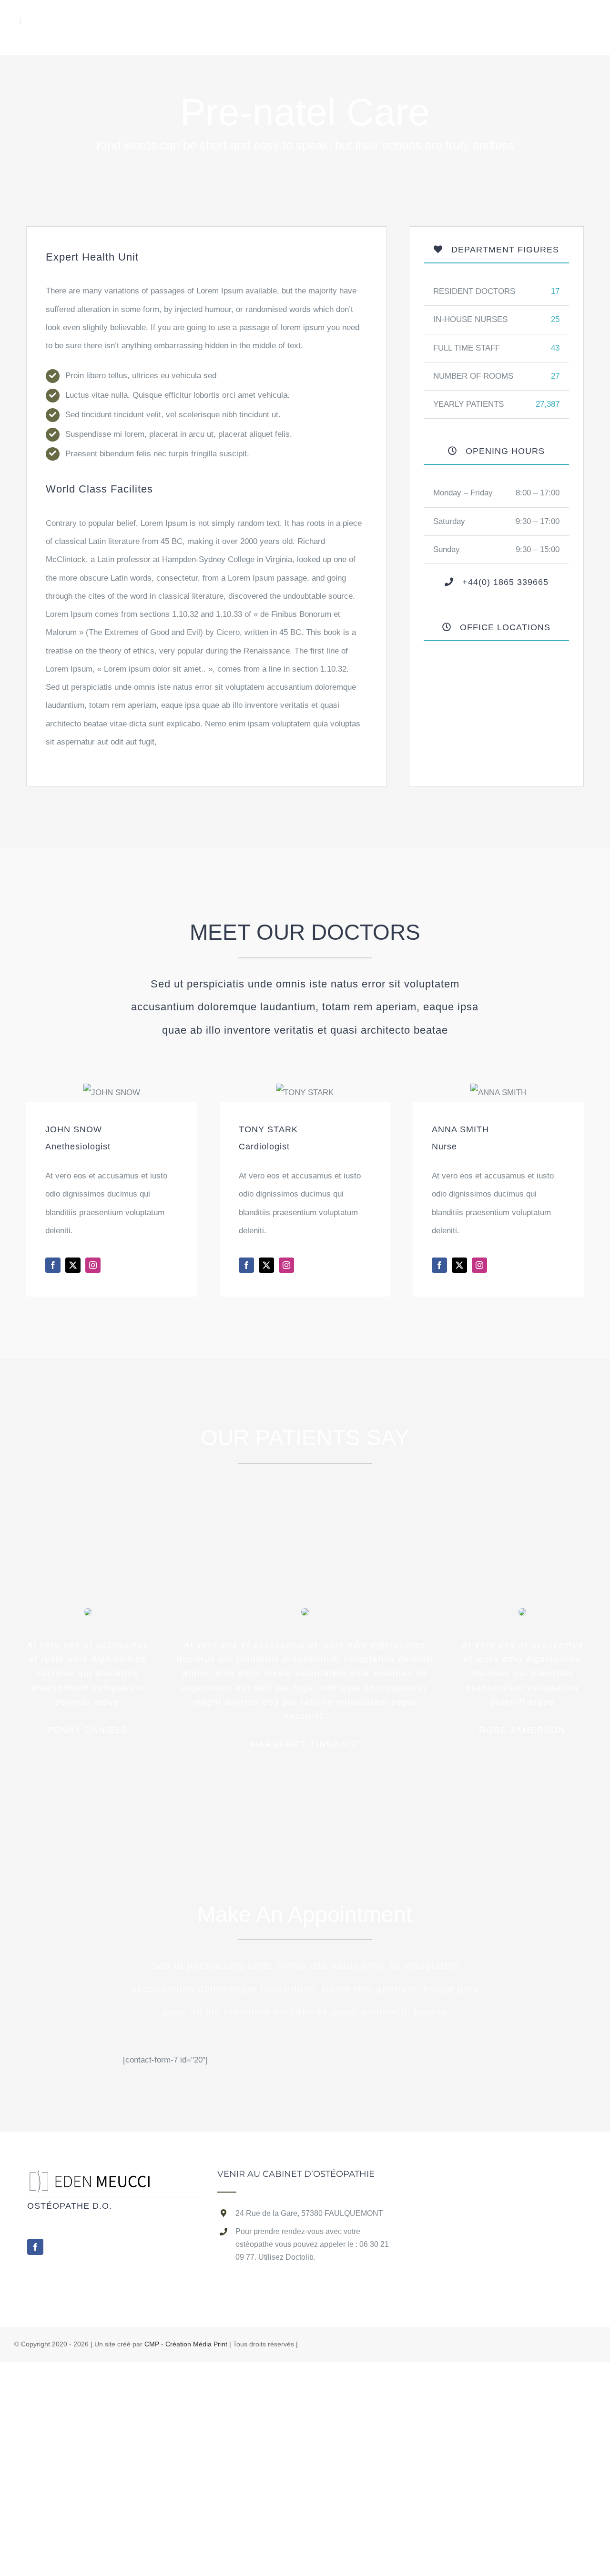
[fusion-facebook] (53, 1265)
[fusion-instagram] (93, 1265)
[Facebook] (35, 2247)
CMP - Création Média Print (186, 2344)
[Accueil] (95, 2179)
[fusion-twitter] (73, 1265)
